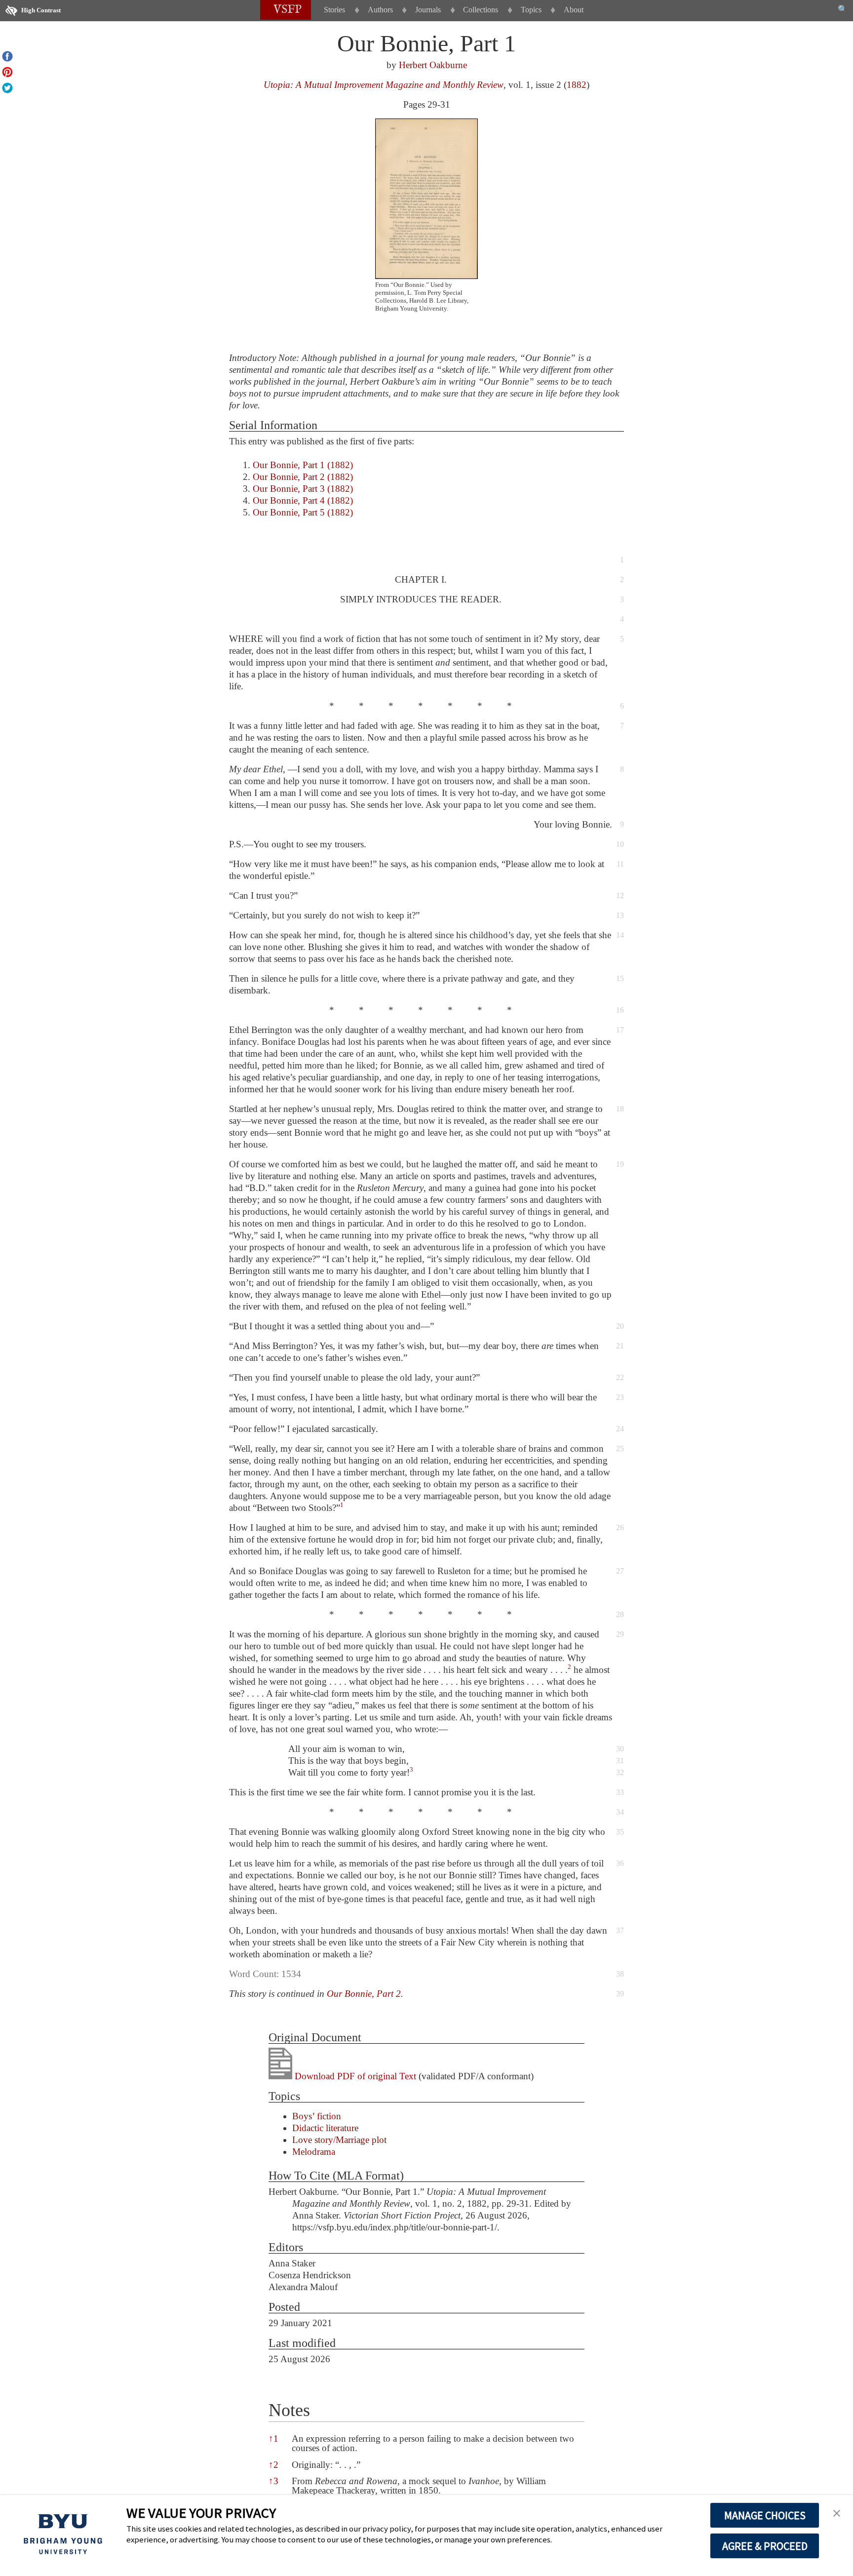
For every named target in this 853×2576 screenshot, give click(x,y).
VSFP (288, 10)
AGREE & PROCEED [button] (765, 2546)
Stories (334, 10)
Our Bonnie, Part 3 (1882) (303, 489)
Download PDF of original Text (354, 2076)
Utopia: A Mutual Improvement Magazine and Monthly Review (384, 85)
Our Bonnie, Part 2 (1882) (303, 477)
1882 (577, 85)
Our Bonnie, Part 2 (364, 1994)
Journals (428, 10)
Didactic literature (325, 2128)
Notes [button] (289, 2410)
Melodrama (314, 2152)
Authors (380, 10)
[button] (342, 1508)
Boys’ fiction (317, 2116)
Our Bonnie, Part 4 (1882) (303, 500)
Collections (481, 10)
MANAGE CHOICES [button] (765, 2515)
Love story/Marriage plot (339, 2140)
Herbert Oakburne (433, 65)
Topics (531, 10)
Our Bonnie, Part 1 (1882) (303, 465)
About (574, 10)
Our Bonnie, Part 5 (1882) (303, 512)
